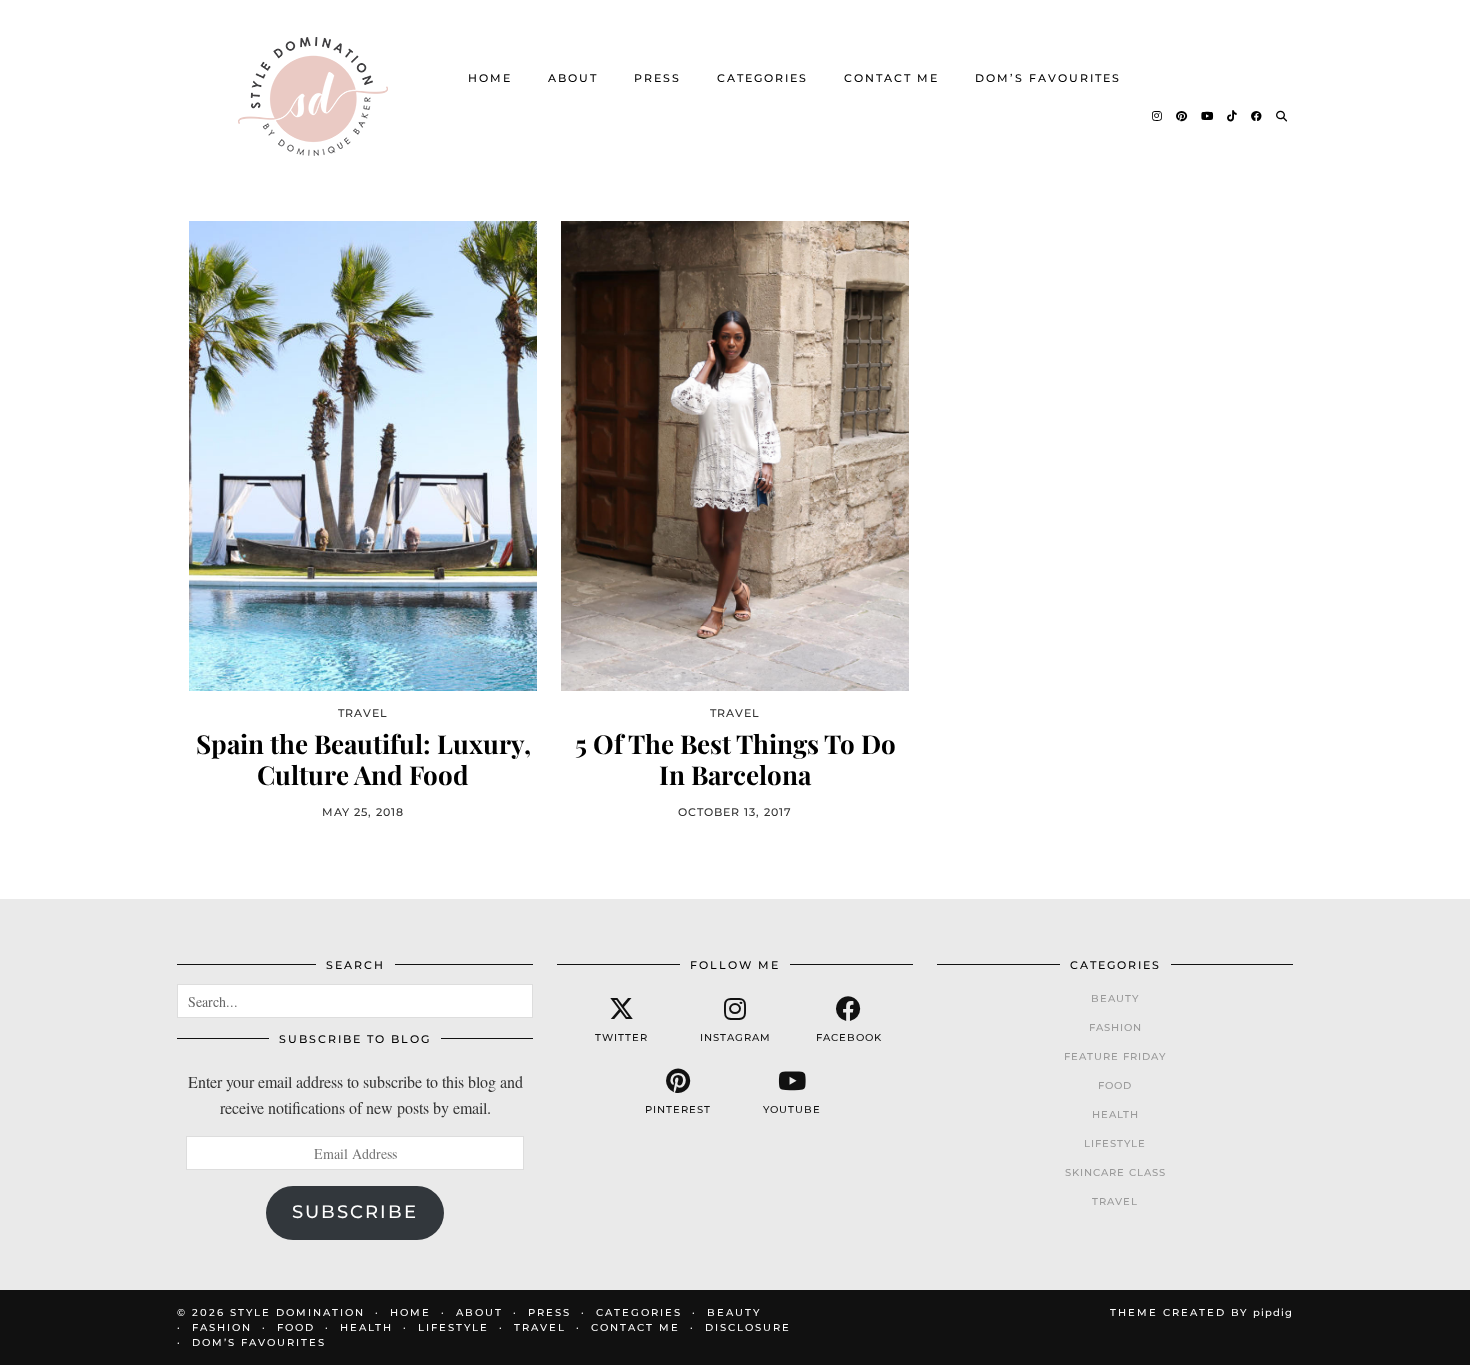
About (573, 78)
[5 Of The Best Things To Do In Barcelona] (735, 455)
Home (490, 78)
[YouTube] (1208, 116)
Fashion (1115, 1027)
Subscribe (355, 1212)
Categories (762, 78)
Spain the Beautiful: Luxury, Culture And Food (363, 759)
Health (1115, 1114)
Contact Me (891, 78)
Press (657, 78)
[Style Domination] (312, 96)
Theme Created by (1201, 1312)
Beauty (1115, 998)
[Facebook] (1257, 116)
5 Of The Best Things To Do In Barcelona (735, 759)
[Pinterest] (1182, 116)
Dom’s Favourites (1048, 78)
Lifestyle (1115, 1143)
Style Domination (297, 1312)
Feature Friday (1115, 1056)
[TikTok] (1233, 116)
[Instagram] (1158, 116)
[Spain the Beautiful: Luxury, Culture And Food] (363, 455)
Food (1115, 1085)
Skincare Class (1115, 1172)
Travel (1115, 1201)
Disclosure (748, 1327)
